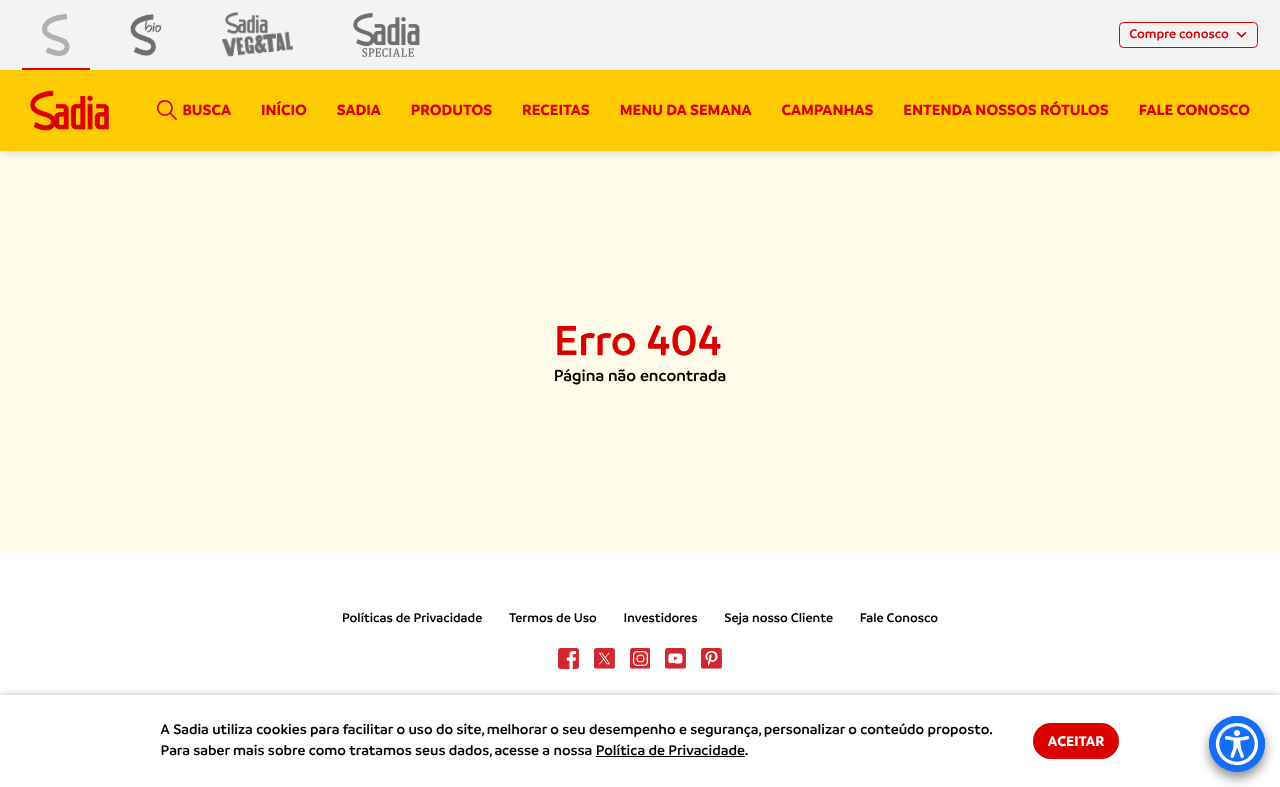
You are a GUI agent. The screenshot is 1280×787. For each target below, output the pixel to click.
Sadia (359, 110)
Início (284, 110)
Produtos (451, 110)
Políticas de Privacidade (412, 618)
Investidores (661, 618)
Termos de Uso (553, 618)
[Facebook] (568, 658)
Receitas (556, 110)
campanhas (827, 110)
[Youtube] (675, 658)
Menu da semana (686, 110)
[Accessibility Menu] (1237, 744)
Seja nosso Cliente (778, 618)
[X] (604, 658)
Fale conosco (1194, 110)
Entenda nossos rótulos (1005, 110)
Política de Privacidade (670, 751)
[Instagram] (640, 658)
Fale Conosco (899, 618)
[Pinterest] (711, 658)
